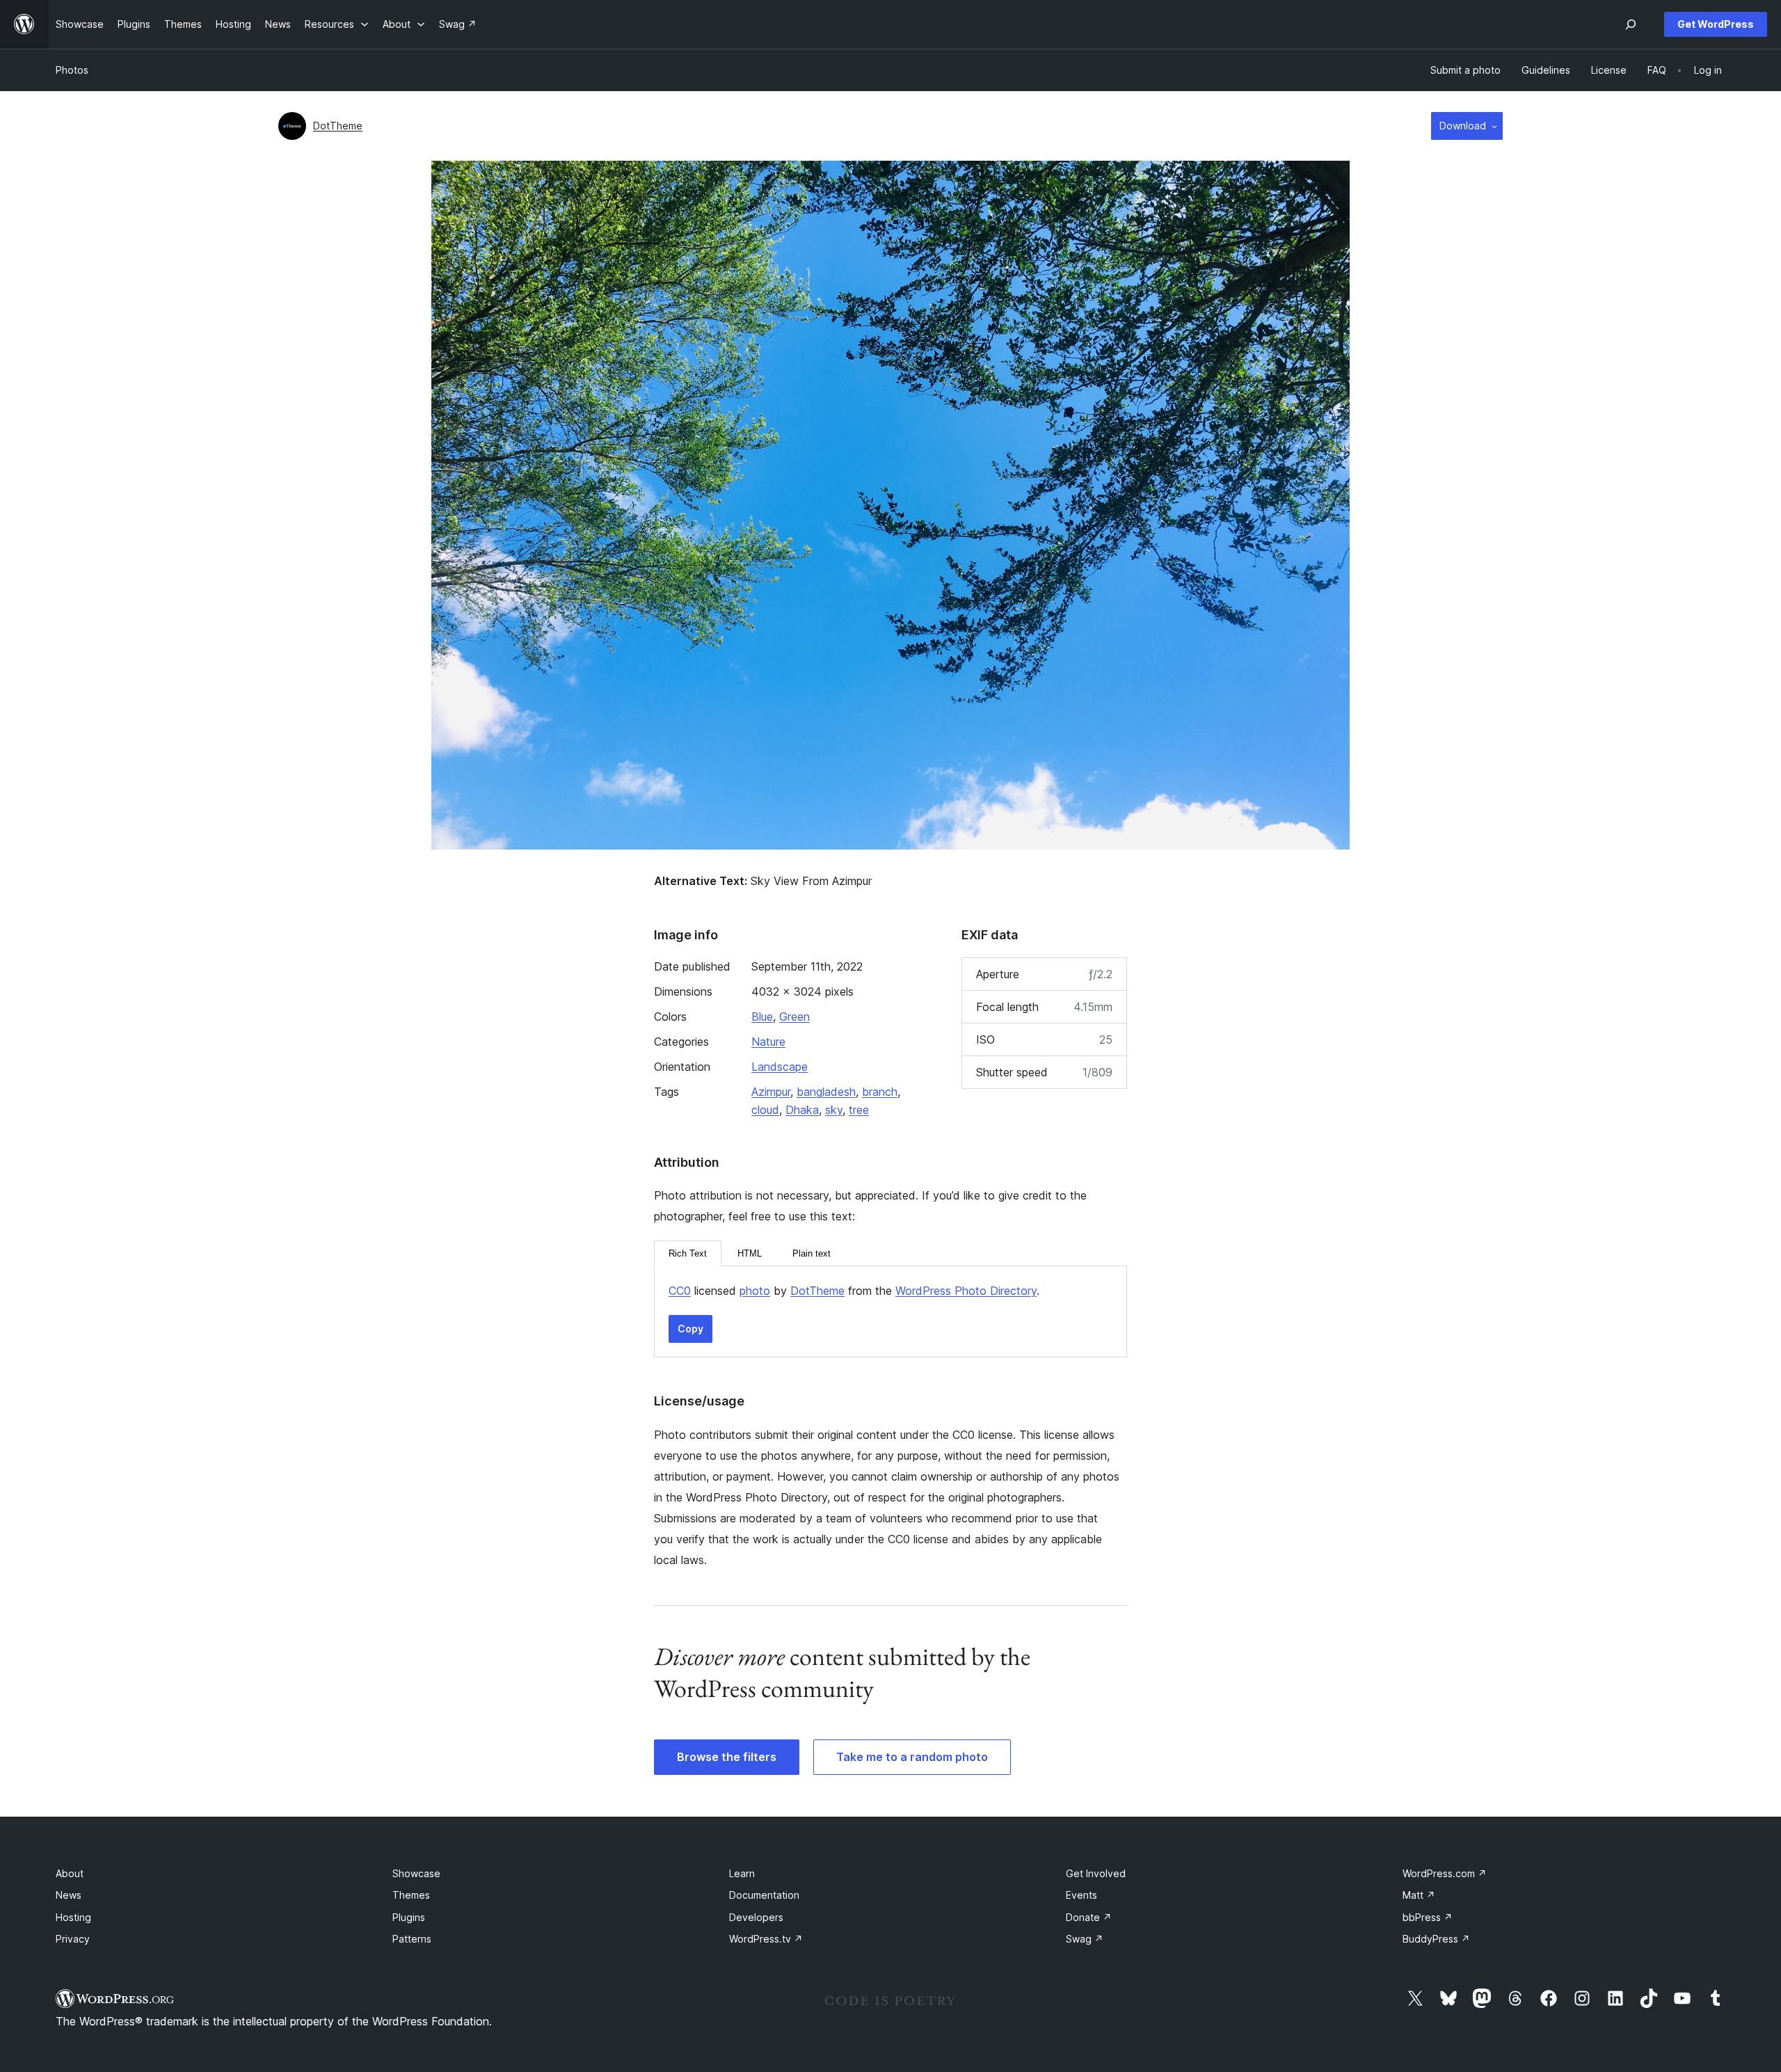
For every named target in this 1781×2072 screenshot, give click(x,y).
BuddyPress (1436, 1939)
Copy (690, 1329)
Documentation (764, 1895)
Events (1081, 1895)
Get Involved (1096, 1873)
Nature (768, 1042)
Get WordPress (1716, 24)
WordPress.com (1445, 1873)
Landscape (780, 1067)
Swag (1085, 1939)
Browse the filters (727, 1757)
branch (880, 1092)
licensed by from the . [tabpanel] (854, 1291)
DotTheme (338, 126)
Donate (1089, 1917)
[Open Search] (1631, 24)
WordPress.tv (766, 1939)
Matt (1419, 1895)
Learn (742, 1873)
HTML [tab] (750, 1253)
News (69, 1895)
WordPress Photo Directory (966, 1291)
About (70, 1873)
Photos (72, 70)
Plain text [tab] (812, 1253)
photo (755, 1291)
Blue (762, 1017)
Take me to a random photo (912, 1757)
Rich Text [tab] (688, 1253)
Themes (411, 1895)
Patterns (412, 1939)
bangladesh (826, 1092)
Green (794, 1017)
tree (859, 1110)
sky (834, 1110)
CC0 (680, 1291)
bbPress (1428, 1917)
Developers (756, 1917)
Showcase (416, 1873)
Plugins (409, 1917)
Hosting (73, 1917)
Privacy (73, 1939)
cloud (765, 1110)
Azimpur (771, 1092)
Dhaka (802, 1110)
